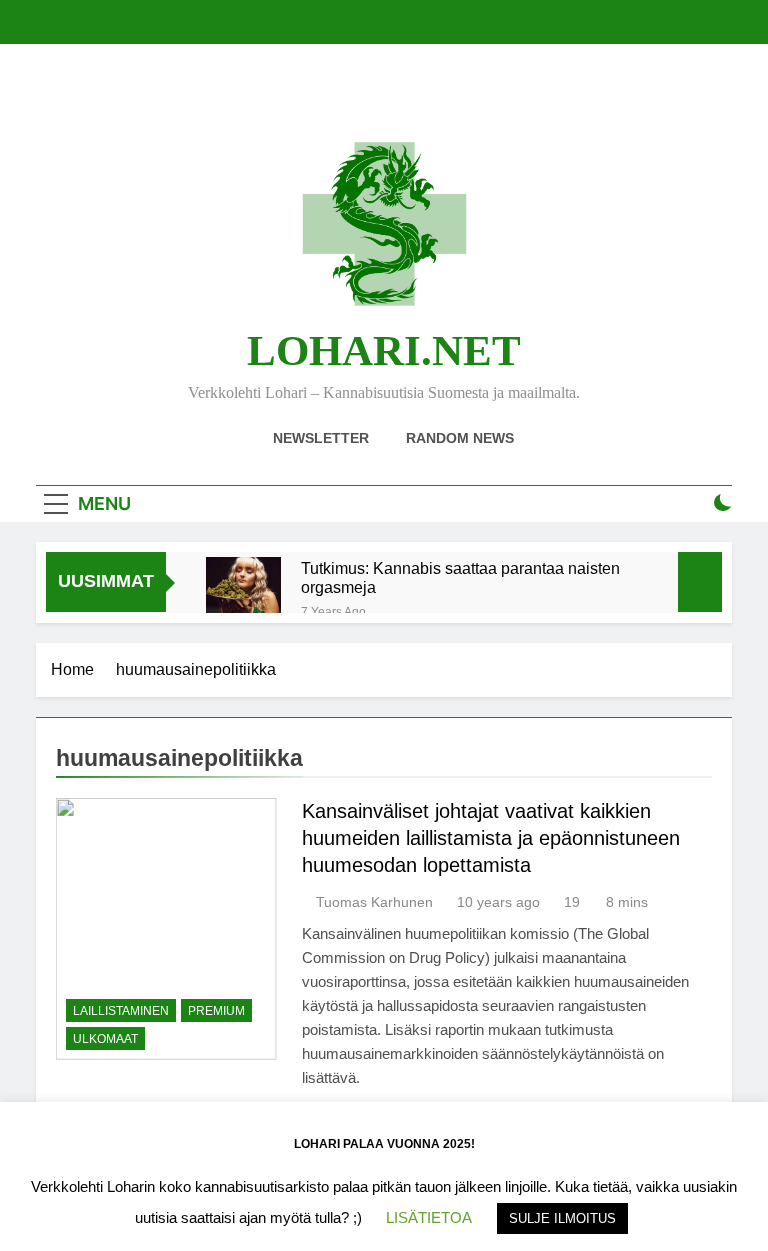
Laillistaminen (121, 1011)
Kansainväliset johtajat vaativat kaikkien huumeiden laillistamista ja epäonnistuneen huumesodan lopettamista (491, 838)
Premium (216, 1011)
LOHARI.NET (384, 350)
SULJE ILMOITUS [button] (562, 1218)
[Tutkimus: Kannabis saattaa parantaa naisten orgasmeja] (243, 594)
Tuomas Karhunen (374, 902)
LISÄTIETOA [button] (429, 1217)
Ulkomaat (105, 1039)
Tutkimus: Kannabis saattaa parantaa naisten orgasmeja (460, 577)
